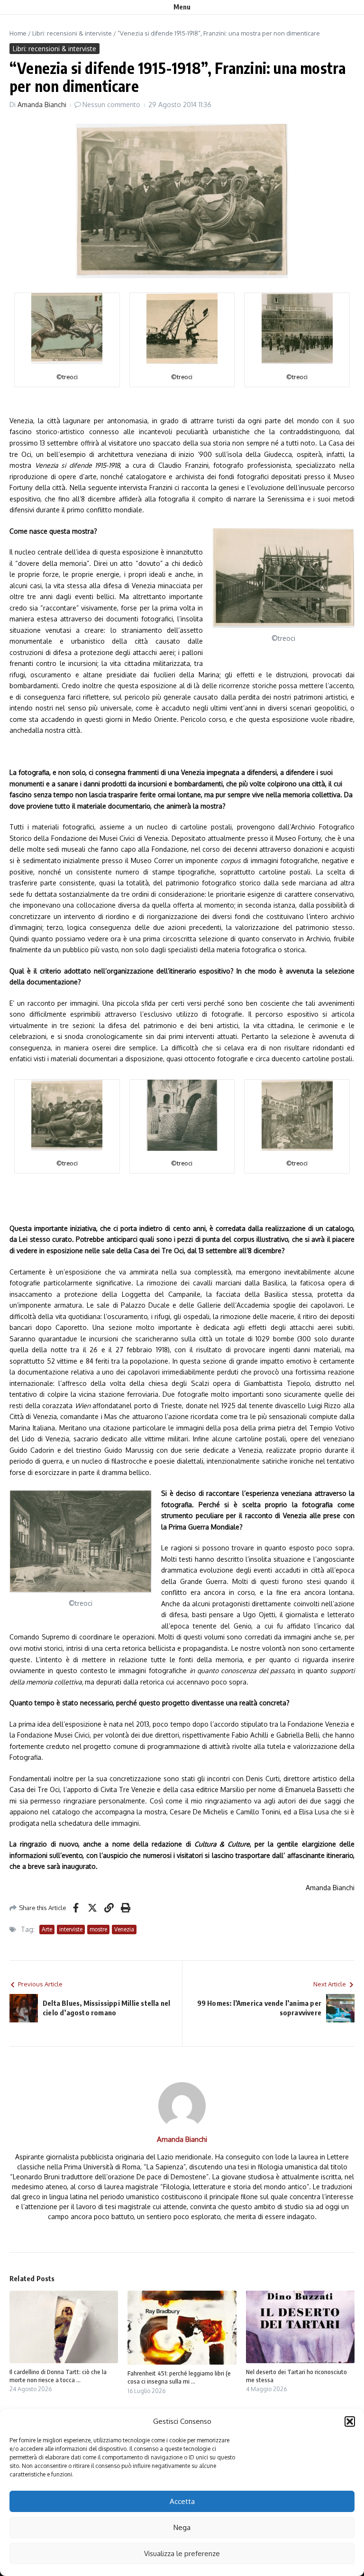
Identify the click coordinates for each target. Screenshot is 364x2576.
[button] (350, 2421)
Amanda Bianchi (42, 105)
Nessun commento (111, 105)
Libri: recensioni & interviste (72, 33)
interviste (71, 1929)
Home (18, 33)
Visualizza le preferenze (182, 2553)
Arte (47, 1929)
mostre (98, 1929)
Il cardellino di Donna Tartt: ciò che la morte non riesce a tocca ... (58, 2376)
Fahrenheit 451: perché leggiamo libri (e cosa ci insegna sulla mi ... (179, 2377)
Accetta (182, 2501)
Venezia (124, 1929)
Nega (182, 2527)
